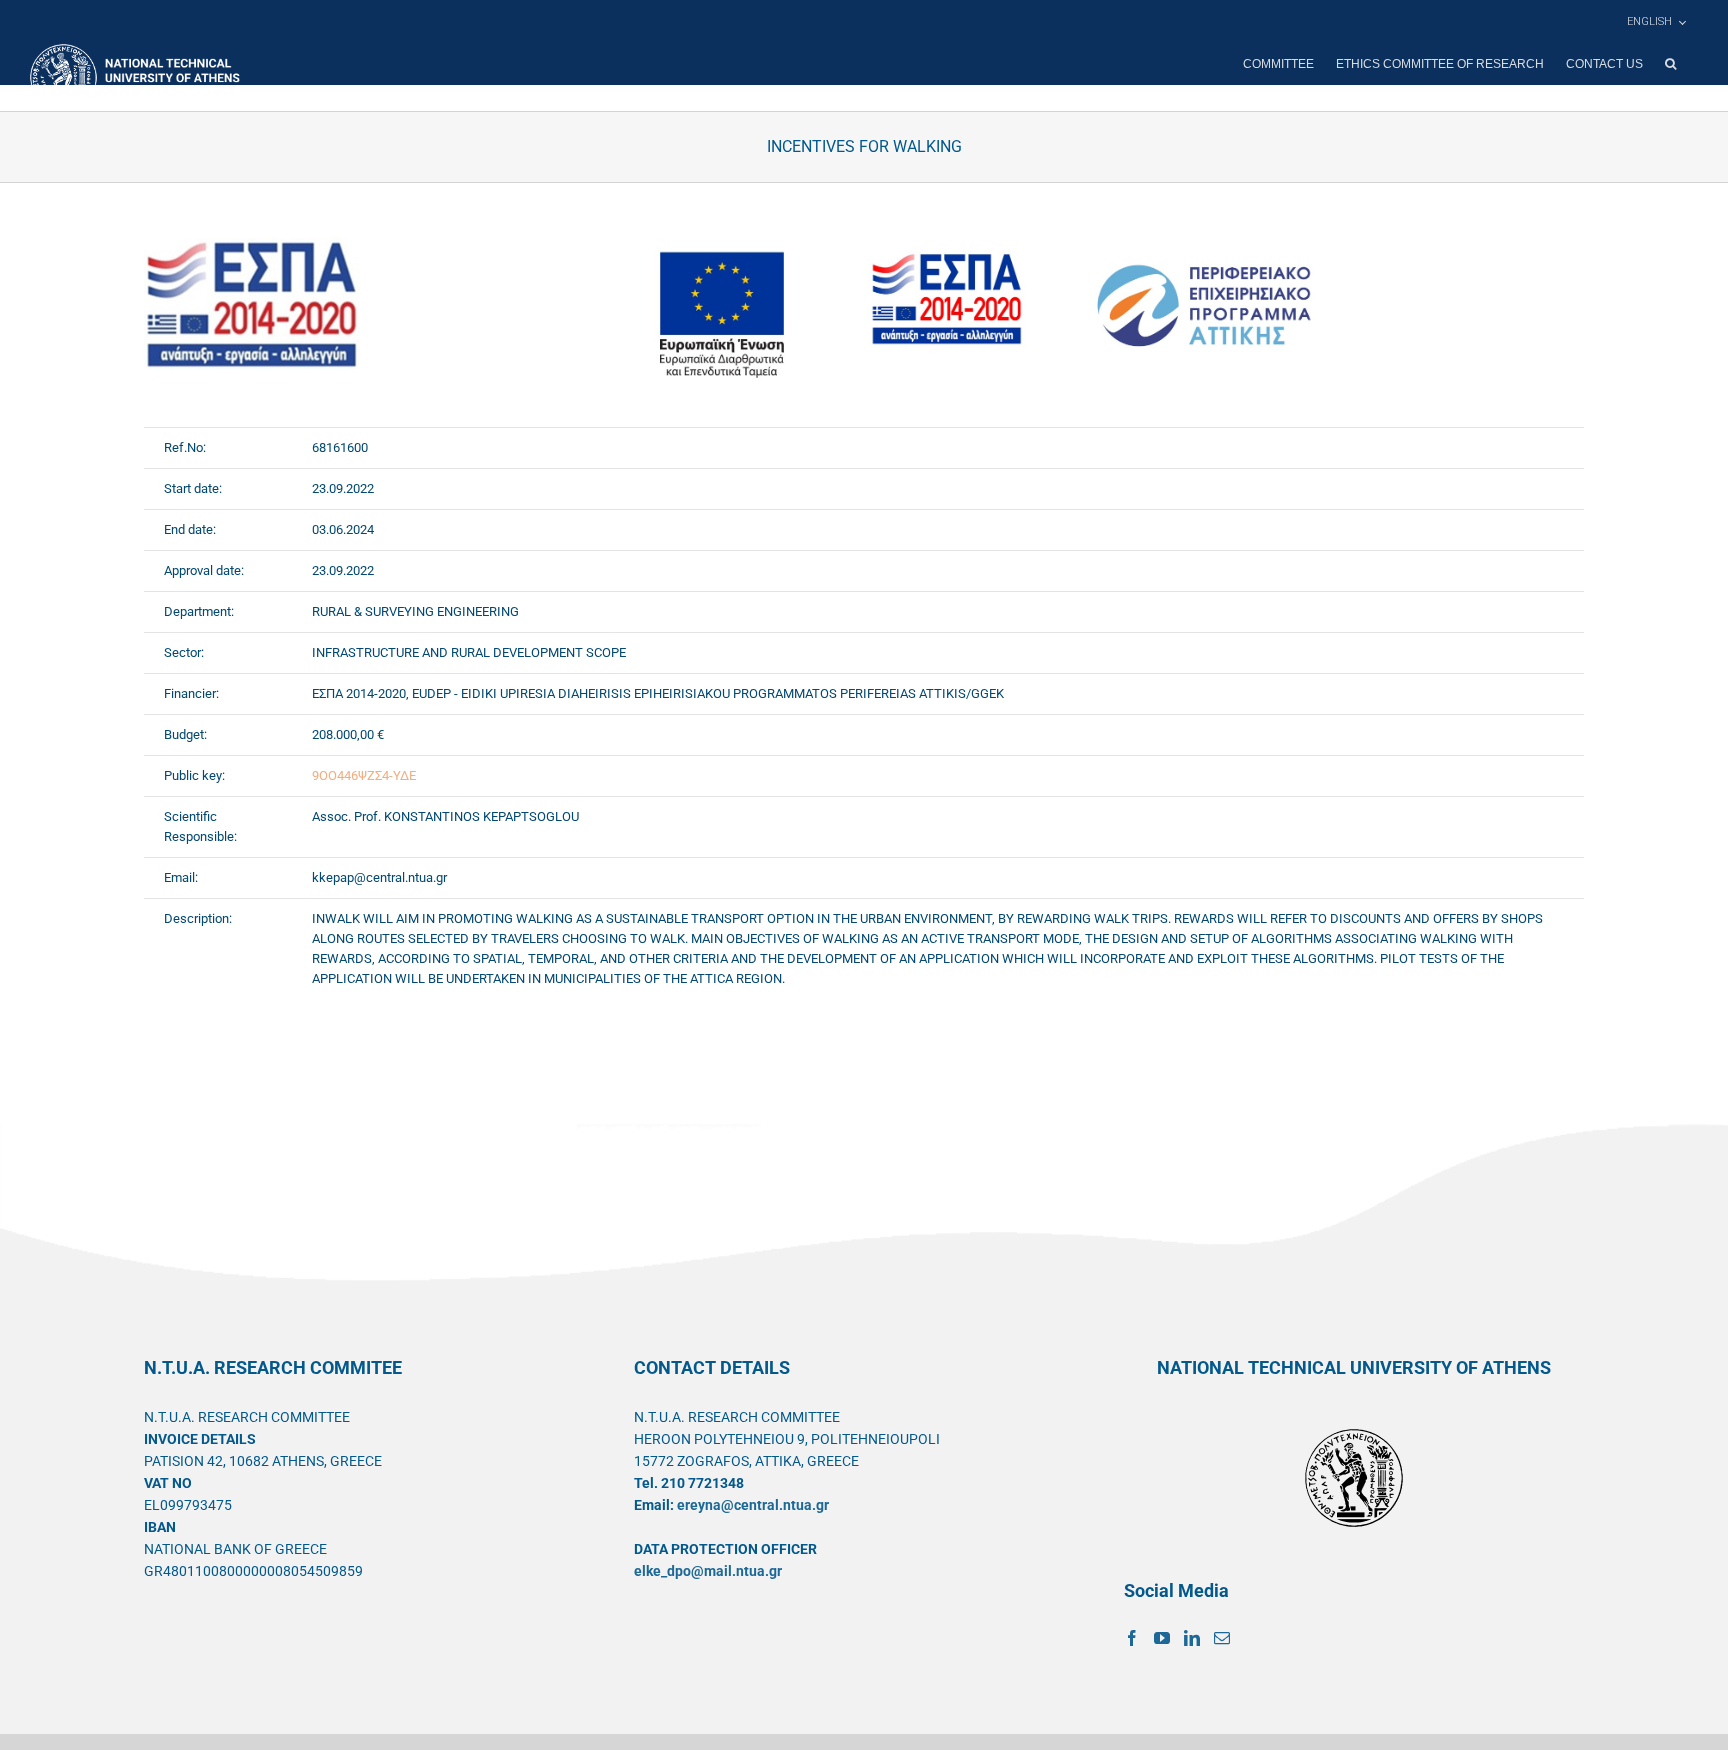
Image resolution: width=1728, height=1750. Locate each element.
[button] (1670, 64)
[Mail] (1222, 1638)
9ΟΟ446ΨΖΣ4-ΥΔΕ (364, 775)
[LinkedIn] (1192, 1638)
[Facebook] (1132, 1638)
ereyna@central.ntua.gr (753, 1505)
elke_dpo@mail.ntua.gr (708, 1571)
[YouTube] (1162, 1638)
